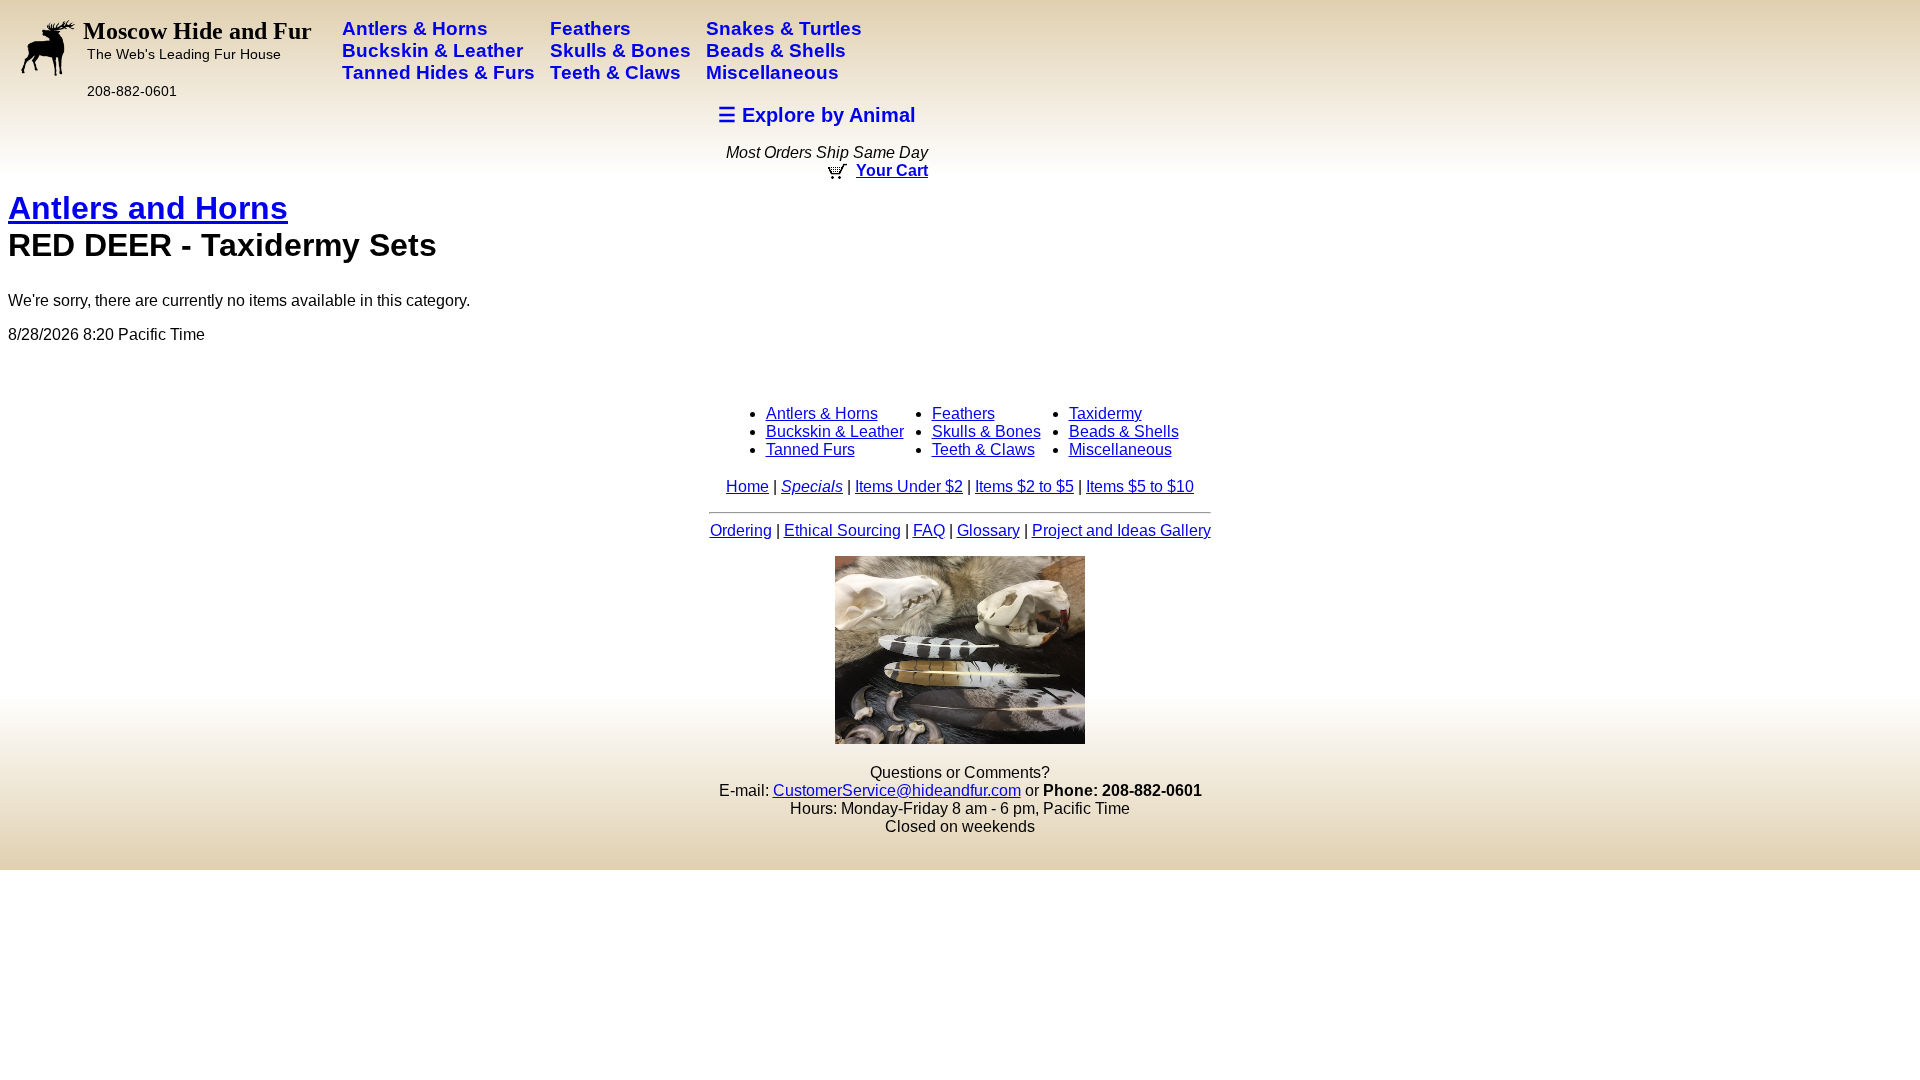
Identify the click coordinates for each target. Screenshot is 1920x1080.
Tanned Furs (810, 449)
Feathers (963, 413)
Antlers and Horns (148, 208)
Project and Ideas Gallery (1121, 530)
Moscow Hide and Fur (197, 40)
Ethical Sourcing (842, 530)
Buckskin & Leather (835, 431)
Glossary (988, 530)
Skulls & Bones (986, 431)
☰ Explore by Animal (817, 115)
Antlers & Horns (822, 413)
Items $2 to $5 (1024, 486)
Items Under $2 (909, 486)
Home (747, 486)
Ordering (741, 530)
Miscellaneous (1120, 449)
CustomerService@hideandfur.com (897, 790)
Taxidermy (1105, 413)
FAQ (929, 530)
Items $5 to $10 (1140, 486)
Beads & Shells (1124, 431)
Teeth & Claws (983, 449)
